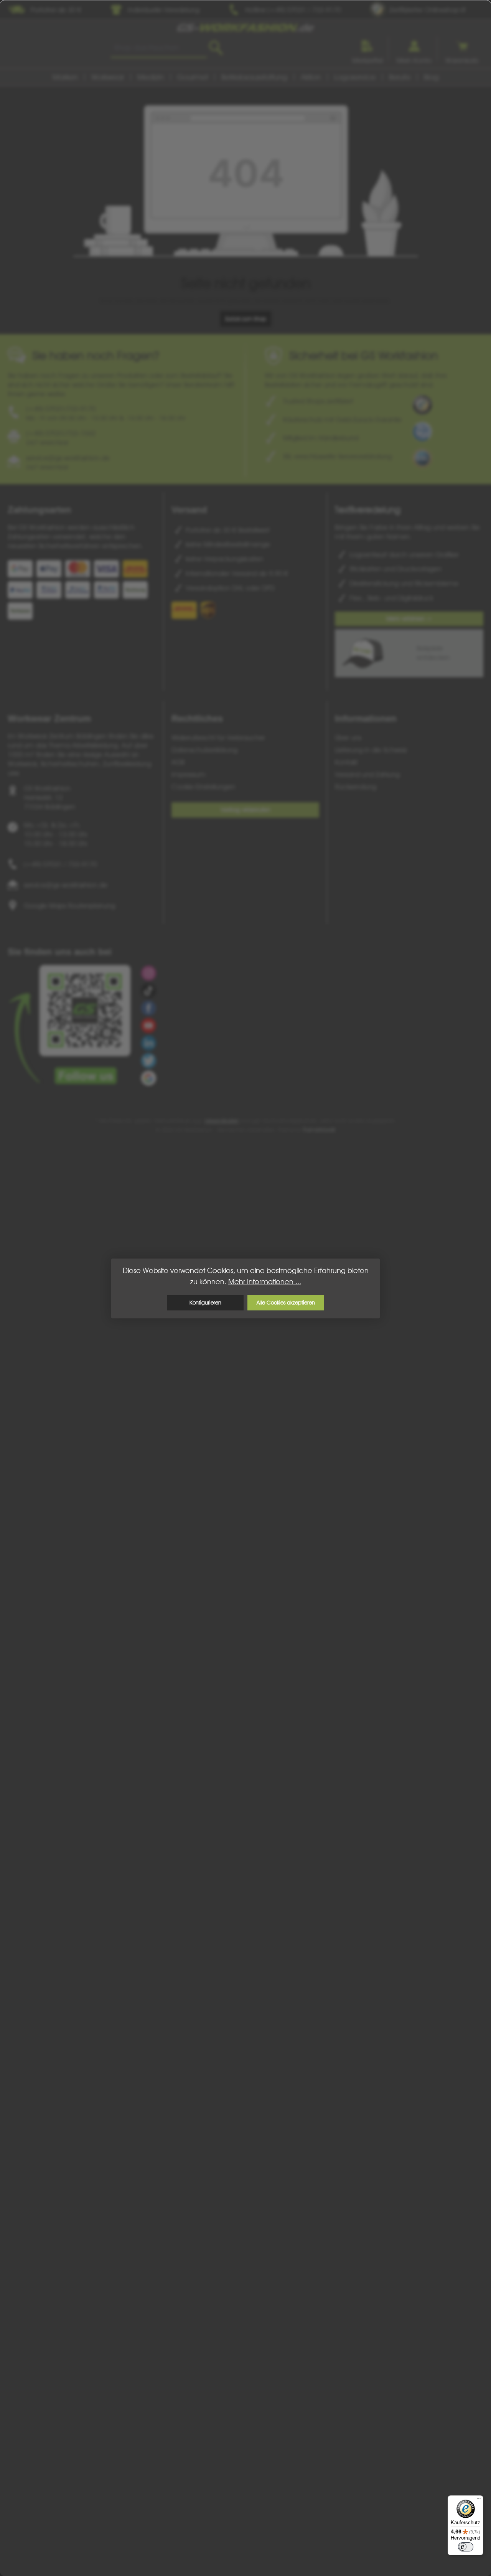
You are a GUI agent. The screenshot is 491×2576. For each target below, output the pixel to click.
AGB (178, 762)
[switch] (466, 2547)
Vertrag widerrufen (245, 810)
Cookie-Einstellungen (203, 787)
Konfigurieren (205, 1302)
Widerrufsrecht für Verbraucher (218, 738)
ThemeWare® (319, 1130)
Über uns (348, 738)
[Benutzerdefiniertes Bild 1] (422, 405)
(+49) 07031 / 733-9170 (60, 864)
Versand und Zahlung (367, 774)
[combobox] (159, 48)
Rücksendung (356, 787)
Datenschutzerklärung (204, 750)
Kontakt (346, 762)
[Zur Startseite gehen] (245, 27)
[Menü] (479, 2500)
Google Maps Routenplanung (69, 906)
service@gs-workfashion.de (66, 885)
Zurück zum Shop (246, 319)
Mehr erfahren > (409, 619)
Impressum (189, 774)
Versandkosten (222, 1121)
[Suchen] (216, 48)
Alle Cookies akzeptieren (286, 1302)
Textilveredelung (368, 510)
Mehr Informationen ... (265, 1282)
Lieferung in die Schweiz (371, 750)
